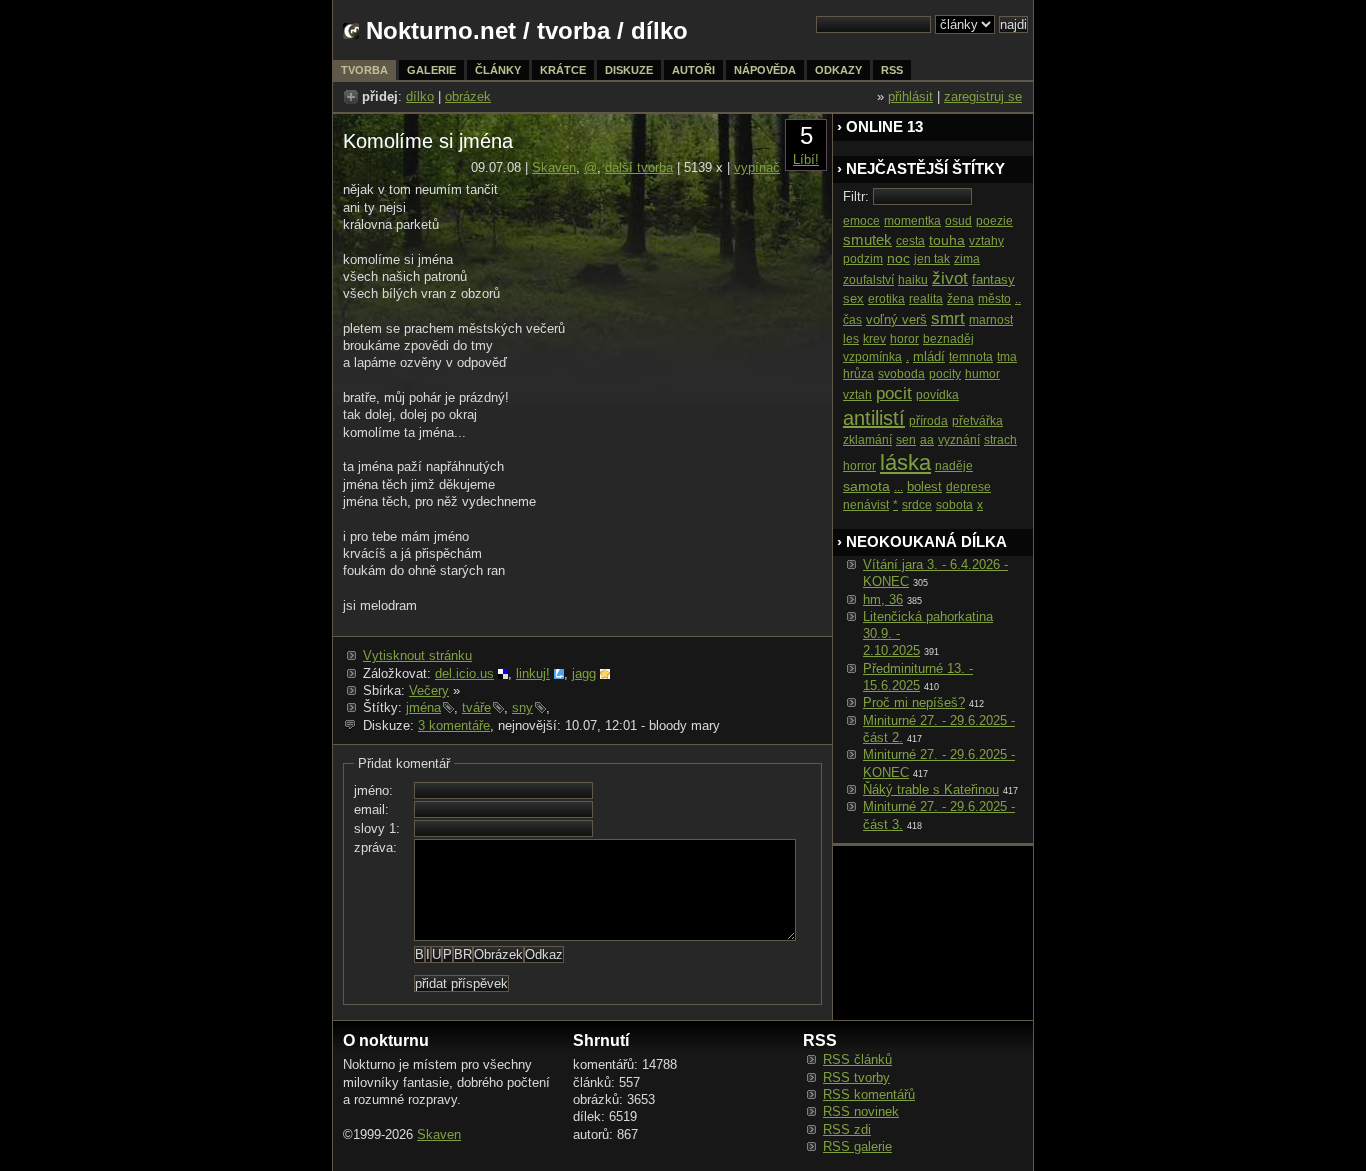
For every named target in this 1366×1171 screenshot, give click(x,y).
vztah (857, 395)
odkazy (838, 70)
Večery (429, 690)
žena (960, 299)
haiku (913, 280)
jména (423, 707)
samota (866, 486)
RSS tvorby (856, 1077)
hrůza (858, 374)
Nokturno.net (441, 30)
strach (1000, 440)
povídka (937, 395)
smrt (948, 318)
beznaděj (948, 339)
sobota (954, 505)
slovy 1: (377, 828)
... (898, 487)
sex (853, 298)
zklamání (867, 440)
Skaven (554, 167)
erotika (886, 299)
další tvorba (639, 167)
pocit (894, 393)
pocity (945, 374)
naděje (954, 466)
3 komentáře (454, 725)
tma (1007, 357)
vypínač (757, 167)
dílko (420, 96)
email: (371, 809)
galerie (431, 70)
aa (927, 440)
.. (1018, 299)
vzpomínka (872, 357)
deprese (968, 487)
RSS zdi (847, 1129)
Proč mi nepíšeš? (914, 702)
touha (947, 240)
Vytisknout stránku (417, 655)
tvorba (573, 30)
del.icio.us (464, 673)
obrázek (468, 96)
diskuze (629, 70)
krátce (563, 70)
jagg (584, 673)
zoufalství (868, 280)
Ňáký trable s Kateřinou (931, 789)
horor (904, 339)
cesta (910, 241)
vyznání (959, 440)
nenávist (866, 505)
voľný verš (896, 319)
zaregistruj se (983, 96)
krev (874, 339)
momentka (912, 221)
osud (958, 221)
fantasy (993, 279)
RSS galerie (857, 1146)
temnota (971, 357)
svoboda (901, 374)
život (950, 278)
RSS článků (857, 1059)
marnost (991, 320)
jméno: (373, 790)
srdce (917, 505)
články (498, 70)
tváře (476, 707)
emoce (861, 221)
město (994, 299)
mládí (929, 356)
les (851, 339)
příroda (928, 421)
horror (859, 466)
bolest (924, 486)
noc (898, 258)
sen (906, 440)
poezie (994, 221)
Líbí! (806, 159)
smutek (867, 239)
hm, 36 (883, 599)
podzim (863, 259)
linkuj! (533, 673)
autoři (693, 70)
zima (967, 259)
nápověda (765, 70)
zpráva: (375, 847)
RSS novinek (861, 1111)
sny (522, 707)
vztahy (986, 241)
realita (926, 299)
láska (905, 462)
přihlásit (910, 96)
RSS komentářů (869, 1094)
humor (982, 374)
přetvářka (977, 421)
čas (852, 320)
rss (892, 70)
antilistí (874, 418)
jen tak (932, 259)
